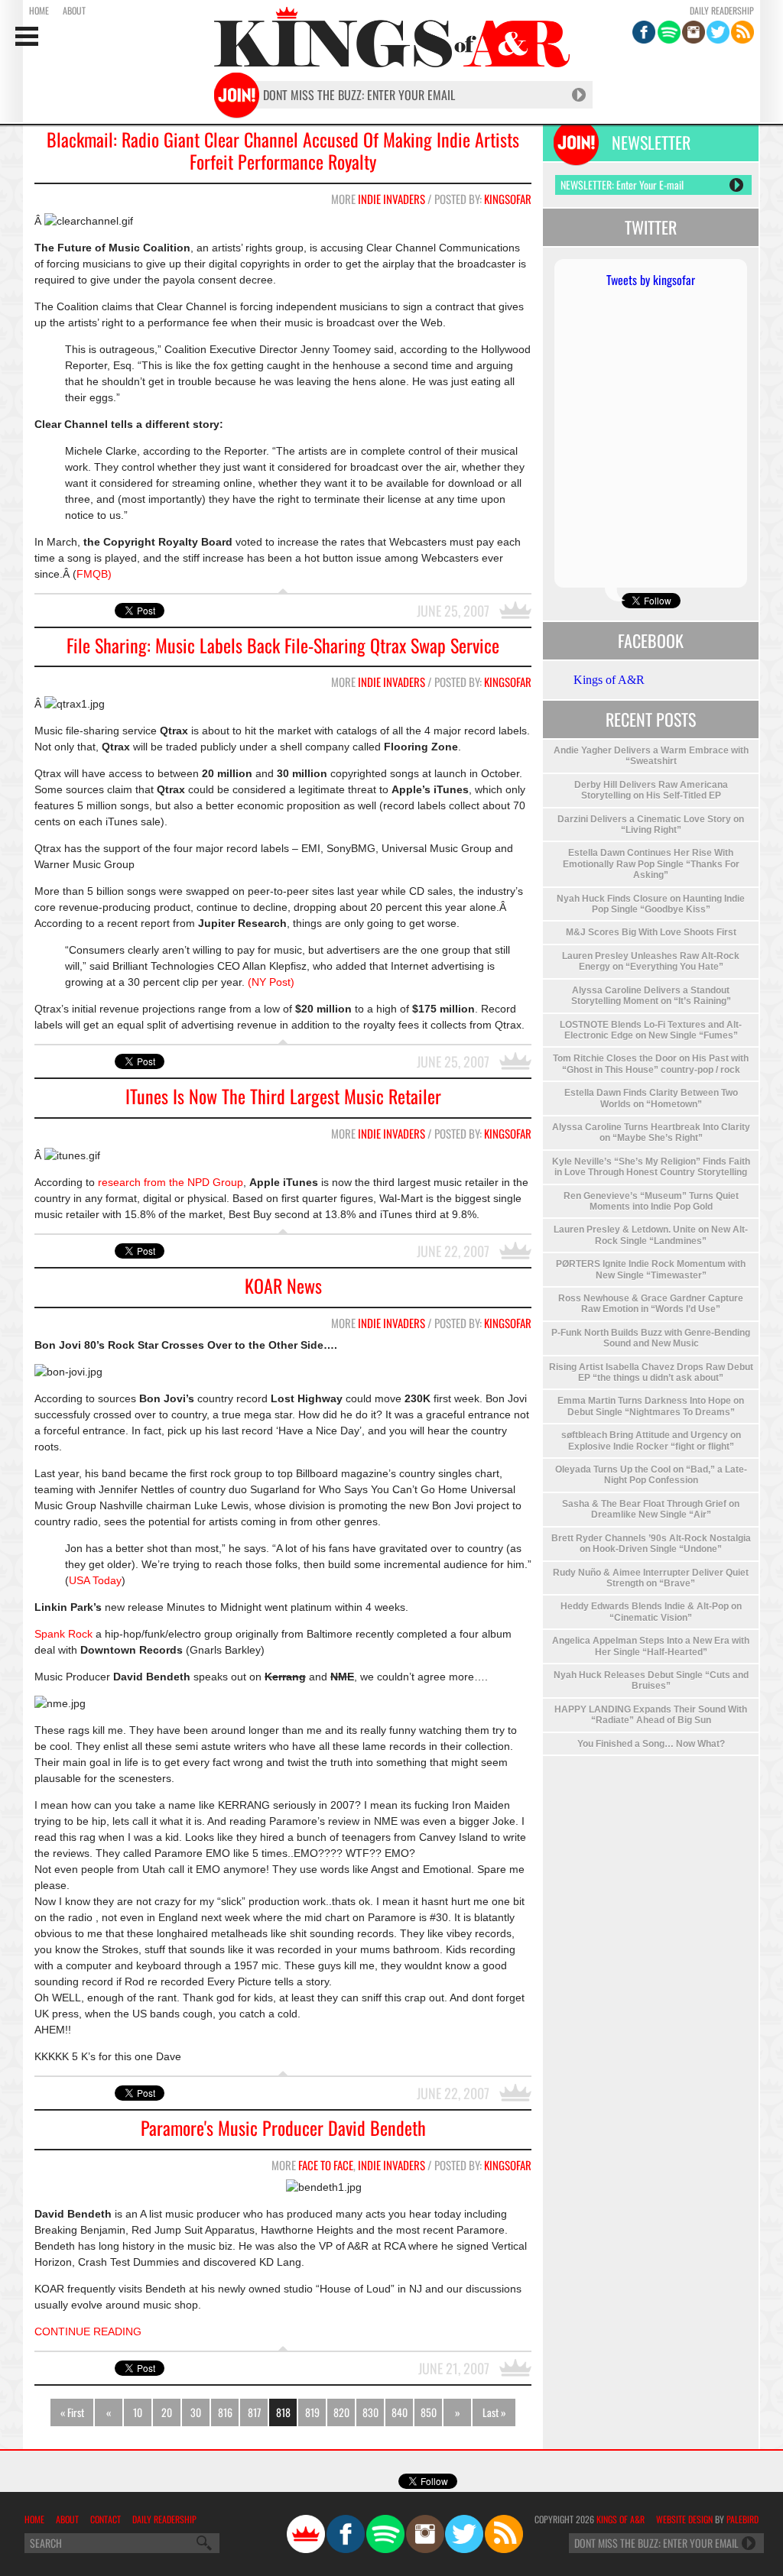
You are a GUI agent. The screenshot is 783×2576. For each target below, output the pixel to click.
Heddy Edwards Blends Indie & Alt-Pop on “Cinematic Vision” (651, 1612)
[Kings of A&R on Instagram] (694, 32)
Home (39, 10)
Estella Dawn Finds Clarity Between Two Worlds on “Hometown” (651, 1098)
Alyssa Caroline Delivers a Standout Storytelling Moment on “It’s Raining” (651, 996)
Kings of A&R (609, 680)
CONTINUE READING (88, 2331)
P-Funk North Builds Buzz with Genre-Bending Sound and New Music (651, 1338)
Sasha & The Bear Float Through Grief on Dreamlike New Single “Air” (651, 1509)
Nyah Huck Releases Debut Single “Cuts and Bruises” (651, 1680)
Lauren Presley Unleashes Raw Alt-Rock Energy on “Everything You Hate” (651, 961)
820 (341, 2412)
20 (167, 2412)
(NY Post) (271, 982)
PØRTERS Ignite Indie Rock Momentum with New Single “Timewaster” (651, 1269)
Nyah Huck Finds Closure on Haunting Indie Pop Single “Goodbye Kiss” (651, 904)
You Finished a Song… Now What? (651, 1744)
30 (196, 2412)
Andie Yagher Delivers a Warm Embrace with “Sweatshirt (651, 756)
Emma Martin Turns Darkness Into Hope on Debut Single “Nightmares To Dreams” (651, 1406)
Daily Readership (722, 10)
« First (72, 2412)
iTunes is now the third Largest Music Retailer (283, 1096)
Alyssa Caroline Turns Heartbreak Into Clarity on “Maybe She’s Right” (651, 1132)
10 (138, 2412)
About (74, 10)
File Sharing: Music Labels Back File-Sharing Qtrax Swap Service (283, 645)
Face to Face (326, 2165)
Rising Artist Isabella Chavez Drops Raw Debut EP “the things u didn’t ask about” (651, 1372)
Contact (106, 2519)
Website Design (684, 2519)
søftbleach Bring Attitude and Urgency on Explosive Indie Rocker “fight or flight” (651, 1440)
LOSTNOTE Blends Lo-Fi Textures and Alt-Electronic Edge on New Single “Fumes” (651, 1030)
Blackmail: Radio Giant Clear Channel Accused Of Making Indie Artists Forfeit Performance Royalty (283, 151)
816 (225, 2412)
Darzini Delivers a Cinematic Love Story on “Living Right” (651, 825)
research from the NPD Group (169, 1182)
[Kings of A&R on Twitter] (718, 32)
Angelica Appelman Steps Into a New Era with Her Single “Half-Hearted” (651, 1646)
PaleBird (742, 2519)
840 (400, 2412)
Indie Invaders (391, 199)
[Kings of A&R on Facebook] (644, 32)
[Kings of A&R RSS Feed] (742, 32)
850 (429, 2412)
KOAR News (283, 1286)
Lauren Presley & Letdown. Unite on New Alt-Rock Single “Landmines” (651, 1235)
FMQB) (94, 574)
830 (370, 2412)
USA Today (95, 1580)
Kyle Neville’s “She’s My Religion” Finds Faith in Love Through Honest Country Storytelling (651, 1167)
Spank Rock (63, 1634)
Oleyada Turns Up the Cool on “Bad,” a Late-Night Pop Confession (651, 1475)
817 (254, 2412)
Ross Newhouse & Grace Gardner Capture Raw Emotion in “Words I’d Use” (651, 1304)
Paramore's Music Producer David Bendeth (283, 2128)
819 (312, 2412)
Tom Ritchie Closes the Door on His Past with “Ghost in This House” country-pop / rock (651, 1064)
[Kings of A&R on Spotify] (669, 32)
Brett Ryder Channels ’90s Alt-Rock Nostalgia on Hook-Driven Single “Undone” (651, 1544)
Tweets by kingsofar (651, 280)
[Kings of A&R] (306, 2534)
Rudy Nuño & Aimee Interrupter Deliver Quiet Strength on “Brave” (651, 1578)
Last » (494, 2412)
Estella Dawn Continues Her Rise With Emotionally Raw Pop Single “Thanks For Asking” (651, 864)
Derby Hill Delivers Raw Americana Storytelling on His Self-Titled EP (651, 790)
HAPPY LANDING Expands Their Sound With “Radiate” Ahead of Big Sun (651, 1715)
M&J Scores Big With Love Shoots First (651, 932)
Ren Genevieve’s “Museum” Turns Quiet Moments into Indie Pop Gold (651, 1201)
